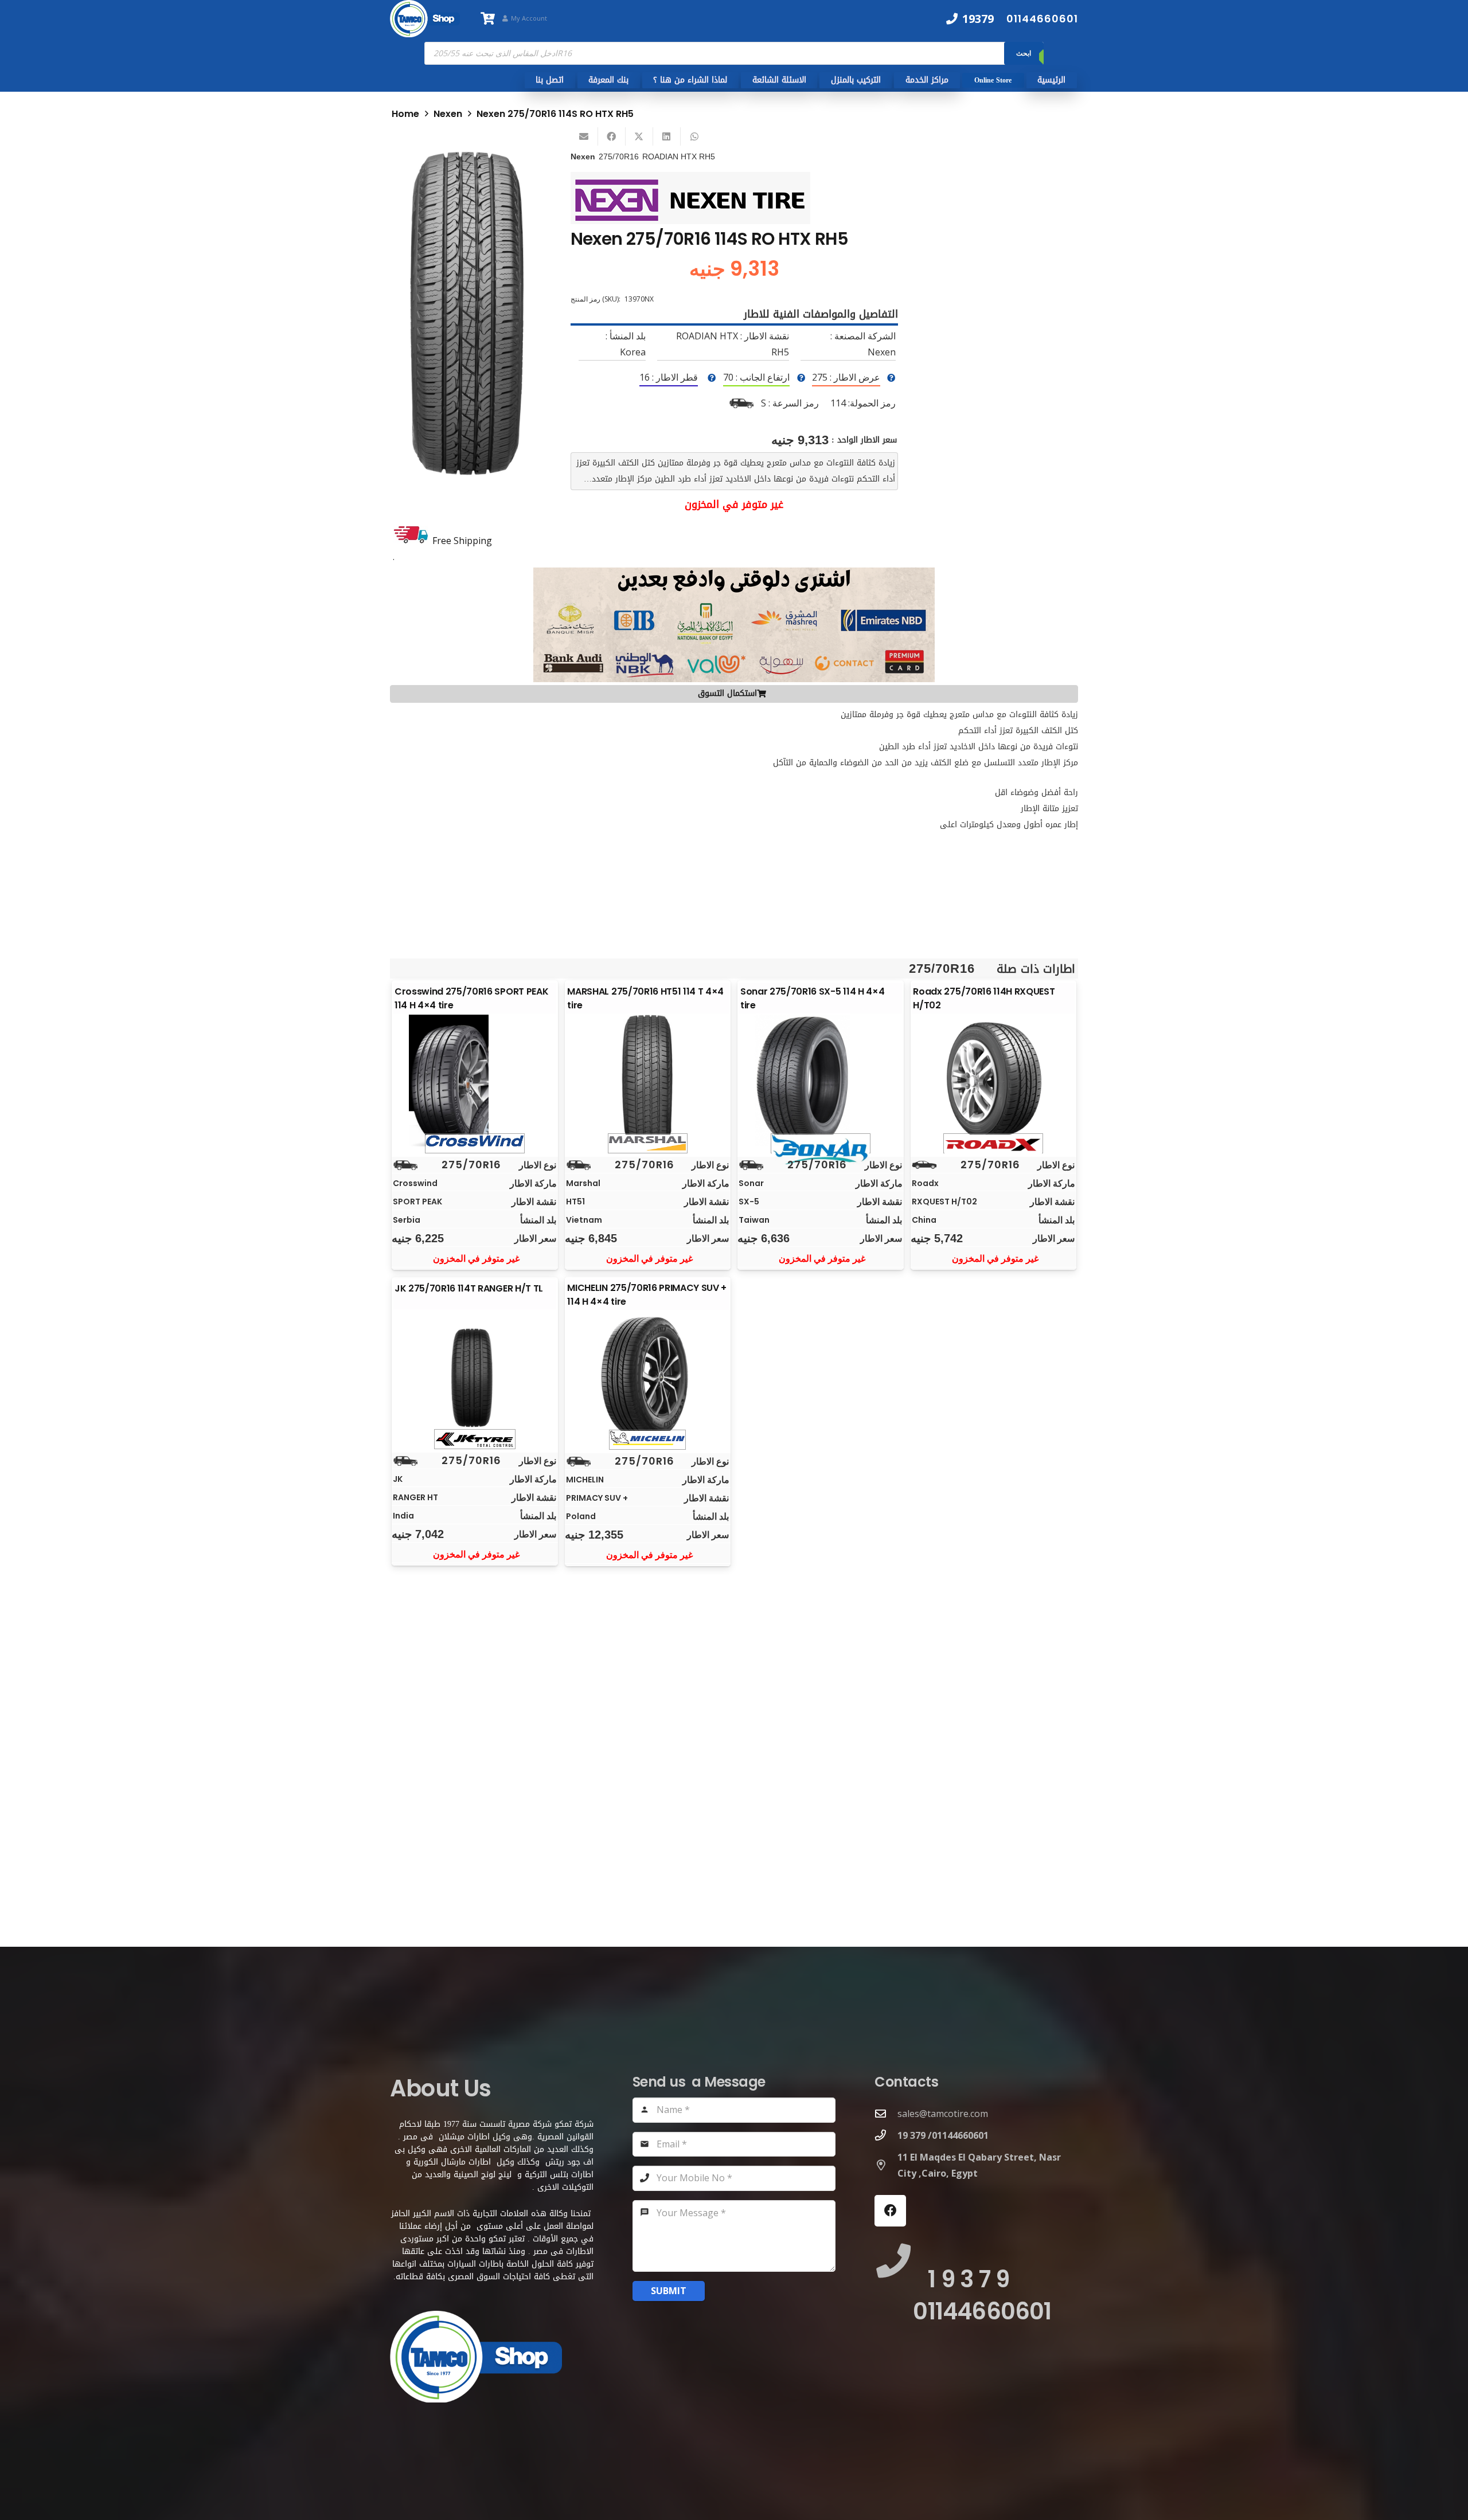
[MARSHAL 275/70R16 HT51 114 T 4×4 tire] (647, 1081)
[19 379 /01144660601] (886, 2135)
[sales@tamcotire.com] (886, 2113)
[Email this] (584, 136)
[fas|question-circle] (891, 378)
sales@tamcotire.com (943, 2114)
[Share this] (612, 136)
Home (405, 114)
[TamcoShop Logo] (425, 19)
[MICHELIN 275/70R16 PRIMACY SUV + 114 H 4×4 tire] (647, 1377)
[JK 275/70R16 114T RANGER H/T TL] (475, 1376)
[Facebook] (890, 2211)
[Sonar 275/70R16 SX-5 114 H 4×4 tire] (821, 1081)
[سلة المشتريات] (487, 19)
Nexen (448, 114)
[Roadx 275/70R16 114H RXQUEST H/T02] (993, 1081)
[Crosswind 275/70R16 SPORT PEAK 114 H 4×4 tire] (475, 1081)
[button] (520, 154)
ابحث (1024, 53)
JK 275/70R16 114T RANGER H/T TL (469, 1288)
